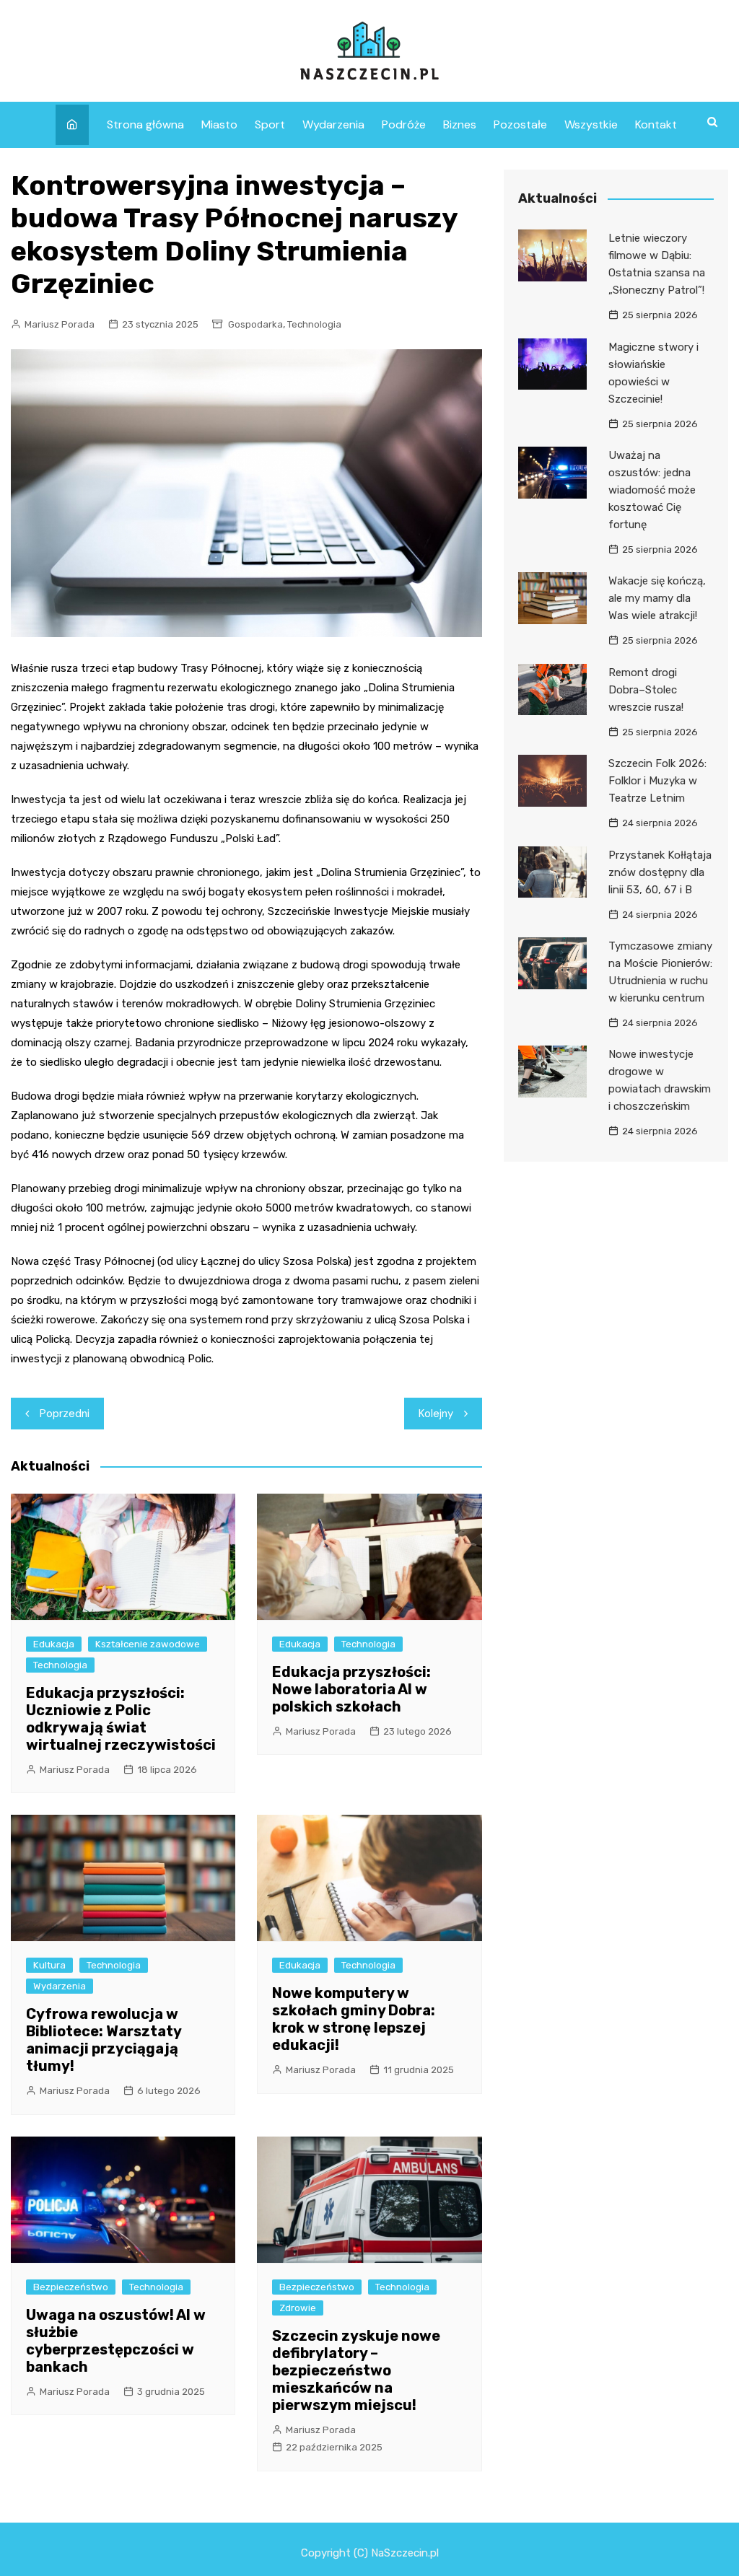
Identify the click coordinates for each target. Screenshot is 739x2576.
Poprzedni (65, 1414)
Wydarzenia (333, 124)
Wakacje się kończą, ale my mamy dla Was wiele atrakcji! (657, 598)
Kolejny (436, 1414)
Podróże (404, 124)
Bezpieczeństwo (71, 2287)
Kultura (49, 1965)
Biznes (460, 124)
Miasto (219, 124)
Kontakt (656, 124)
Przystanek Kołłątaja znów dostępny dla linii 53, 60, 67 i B (660, 872)
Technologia (314, 324)
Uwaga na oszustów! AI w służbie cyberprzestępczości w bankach (116, 2341)
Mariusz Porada (60, 324)
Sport (270, 124)
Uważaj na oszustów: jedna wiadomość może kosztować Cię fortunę (652, 490)
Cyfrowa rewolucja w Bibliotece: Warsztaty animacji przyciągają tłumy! (104, 2040)
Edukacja (54, 1644)
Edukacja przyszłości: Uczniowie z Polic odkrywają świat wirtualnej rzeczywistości (121, 1719)
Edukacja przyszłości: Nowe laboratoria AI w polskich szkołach (351, 1689)
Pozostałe (520, 124)
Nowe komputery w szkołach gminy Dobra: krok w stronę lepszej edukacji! (354, 2019)
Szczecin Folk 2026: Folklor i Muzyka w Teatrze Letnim (657, 781)
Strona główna (145, 124)
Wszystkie (591, 124)
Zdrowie (298, 2308)
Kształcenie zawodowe (148, 1644)
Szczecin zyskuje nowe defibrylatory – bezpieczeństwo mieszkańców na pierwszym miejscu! (356, 2370)
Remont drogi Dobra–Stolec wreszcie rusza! (646, 690)
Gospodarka (255, 324)
